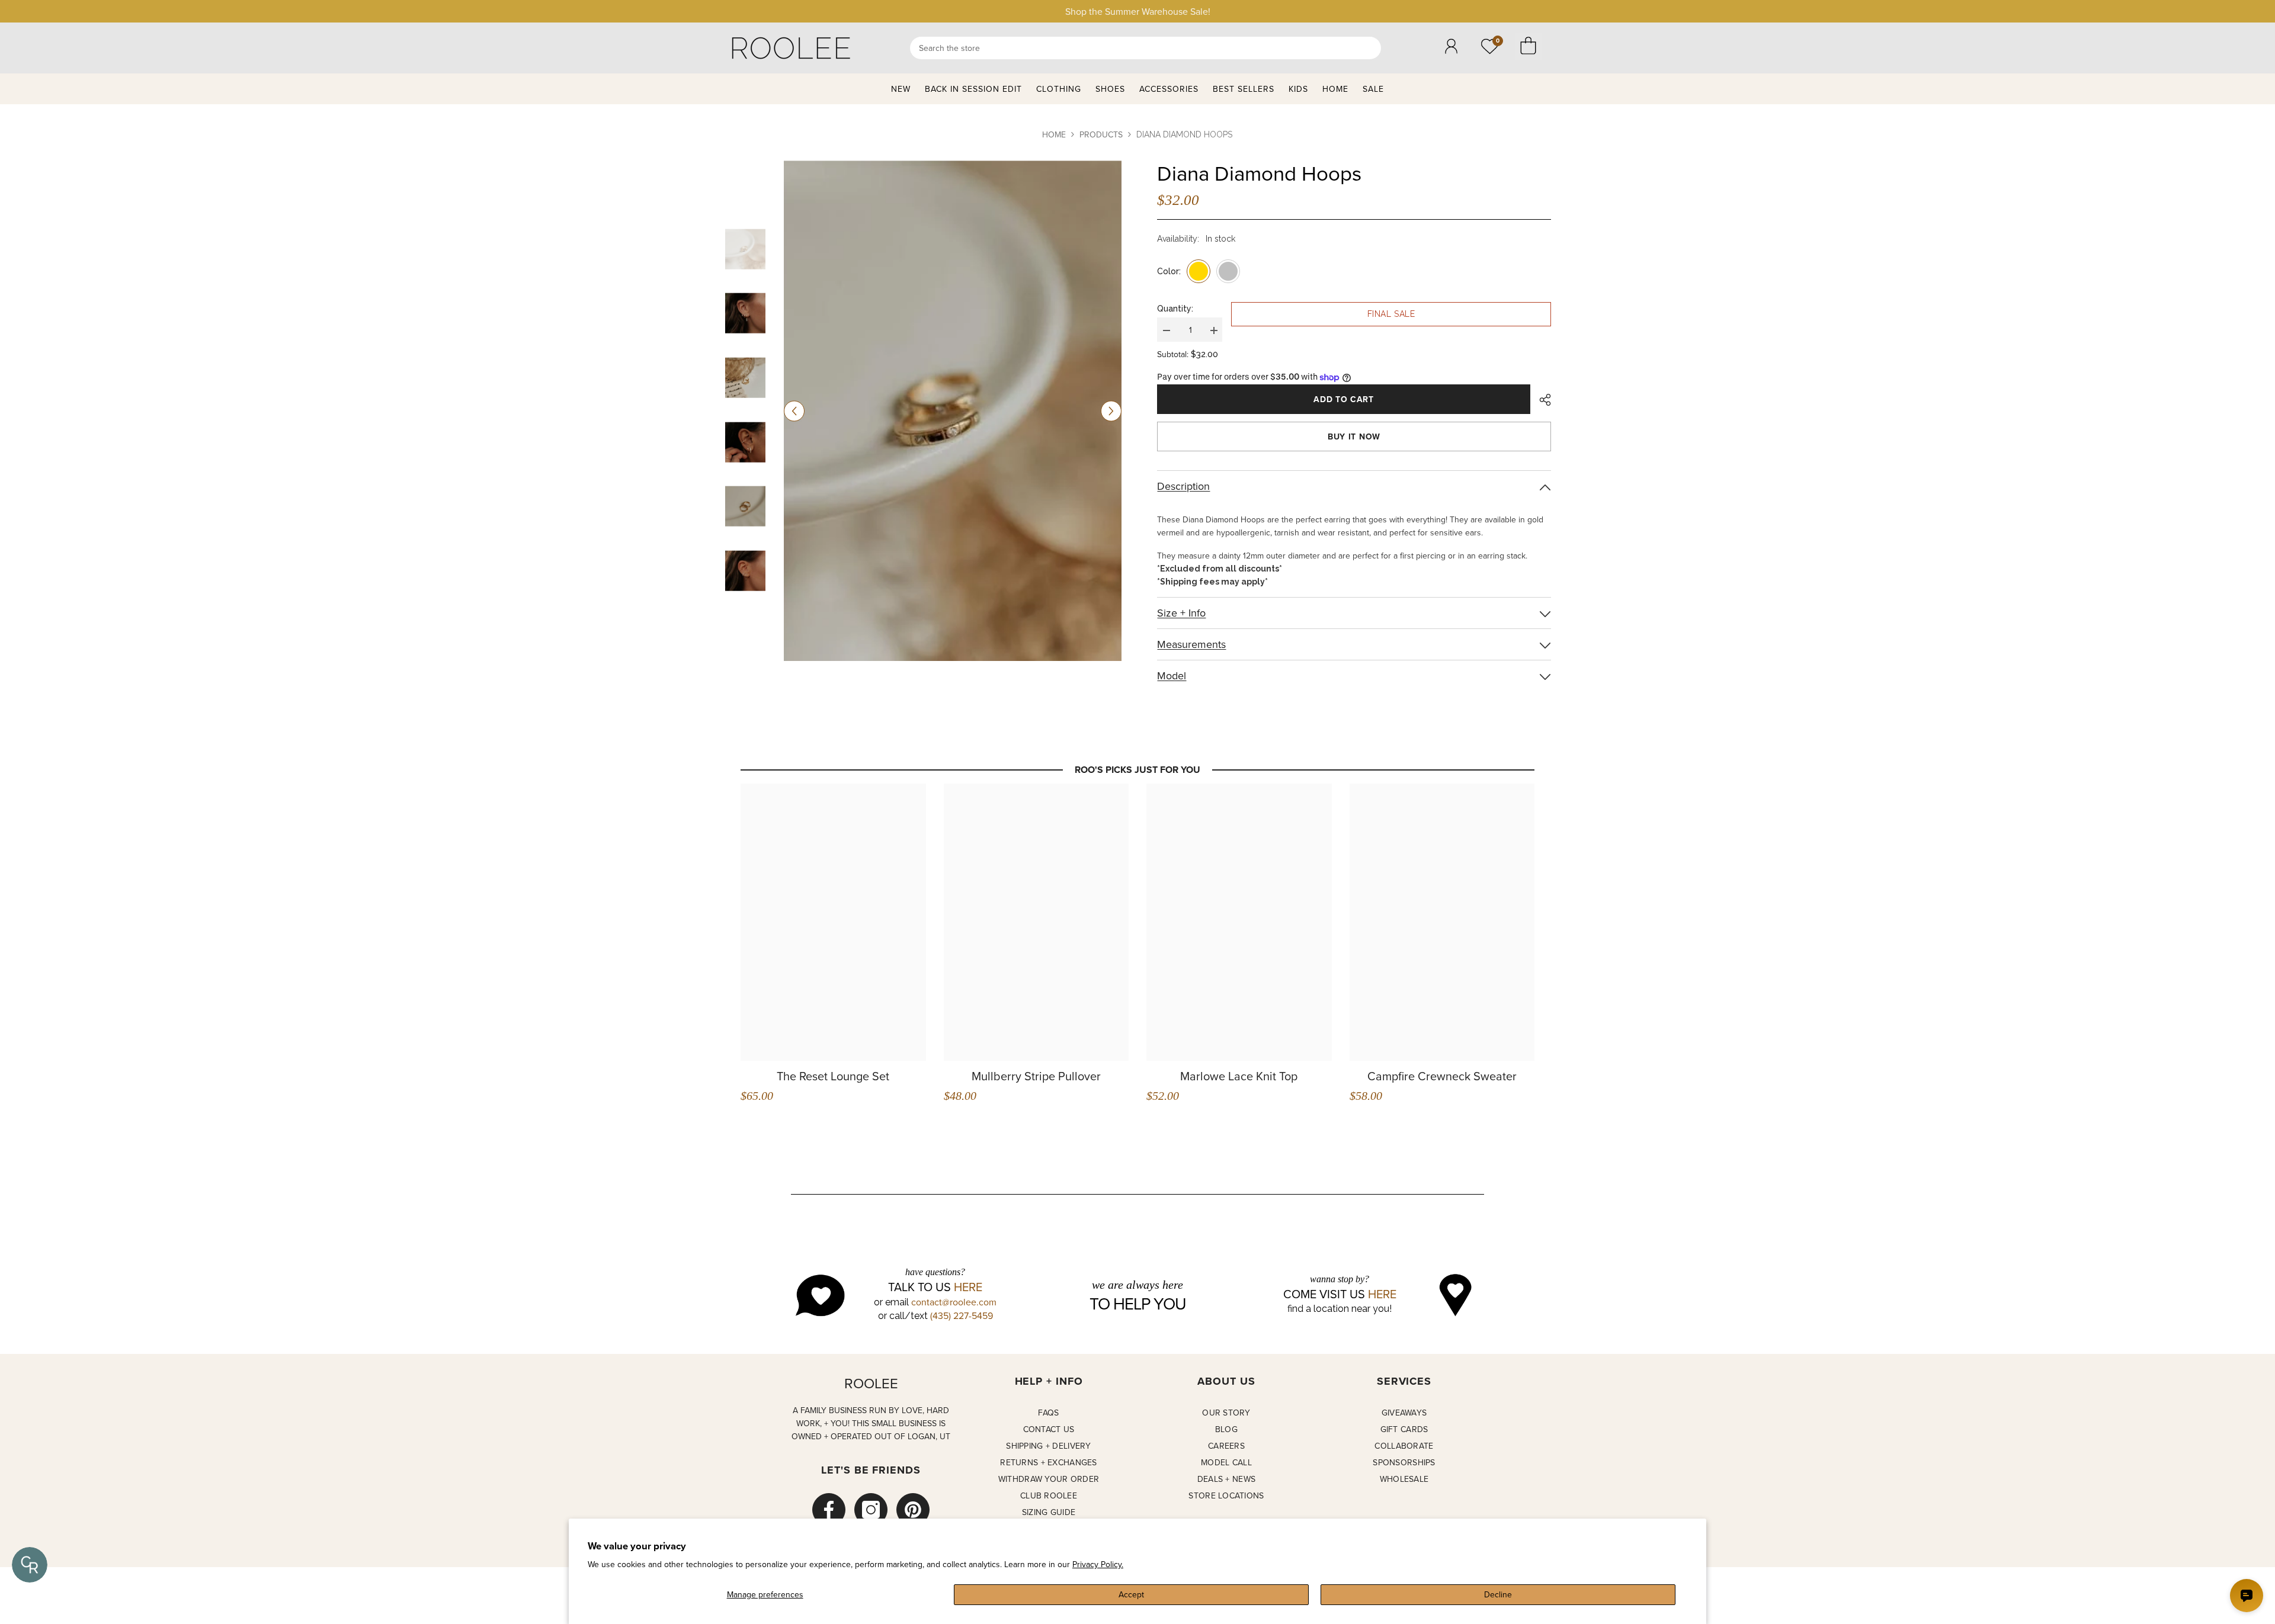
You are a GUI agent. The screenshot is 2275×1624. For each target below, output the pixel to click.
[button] (794, 411)
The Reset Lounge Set (833, 1076)
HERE (968, 1287)
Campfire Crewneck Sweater (1442, 1076)
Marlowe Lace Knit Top (1239, 1076)
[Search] (1145, 48)
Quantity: (1175, 309)
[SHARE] (1541, 400)
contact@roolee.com (954, 1302)
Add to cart (1344, 399)
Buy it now (1354, 437)
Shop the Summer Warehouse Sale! (1138, 11)
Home (1054, 134)
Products (1101, 134)
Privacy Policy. (1098, 1564)
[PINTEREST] (913, 1510)
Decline (1498, 1594)
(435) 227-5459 (962, 1315)
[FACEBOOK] (829, 1510)
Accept (1131, 1594)
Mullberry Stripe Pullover (1036, 1076)
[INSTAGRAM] (871, 1510)
